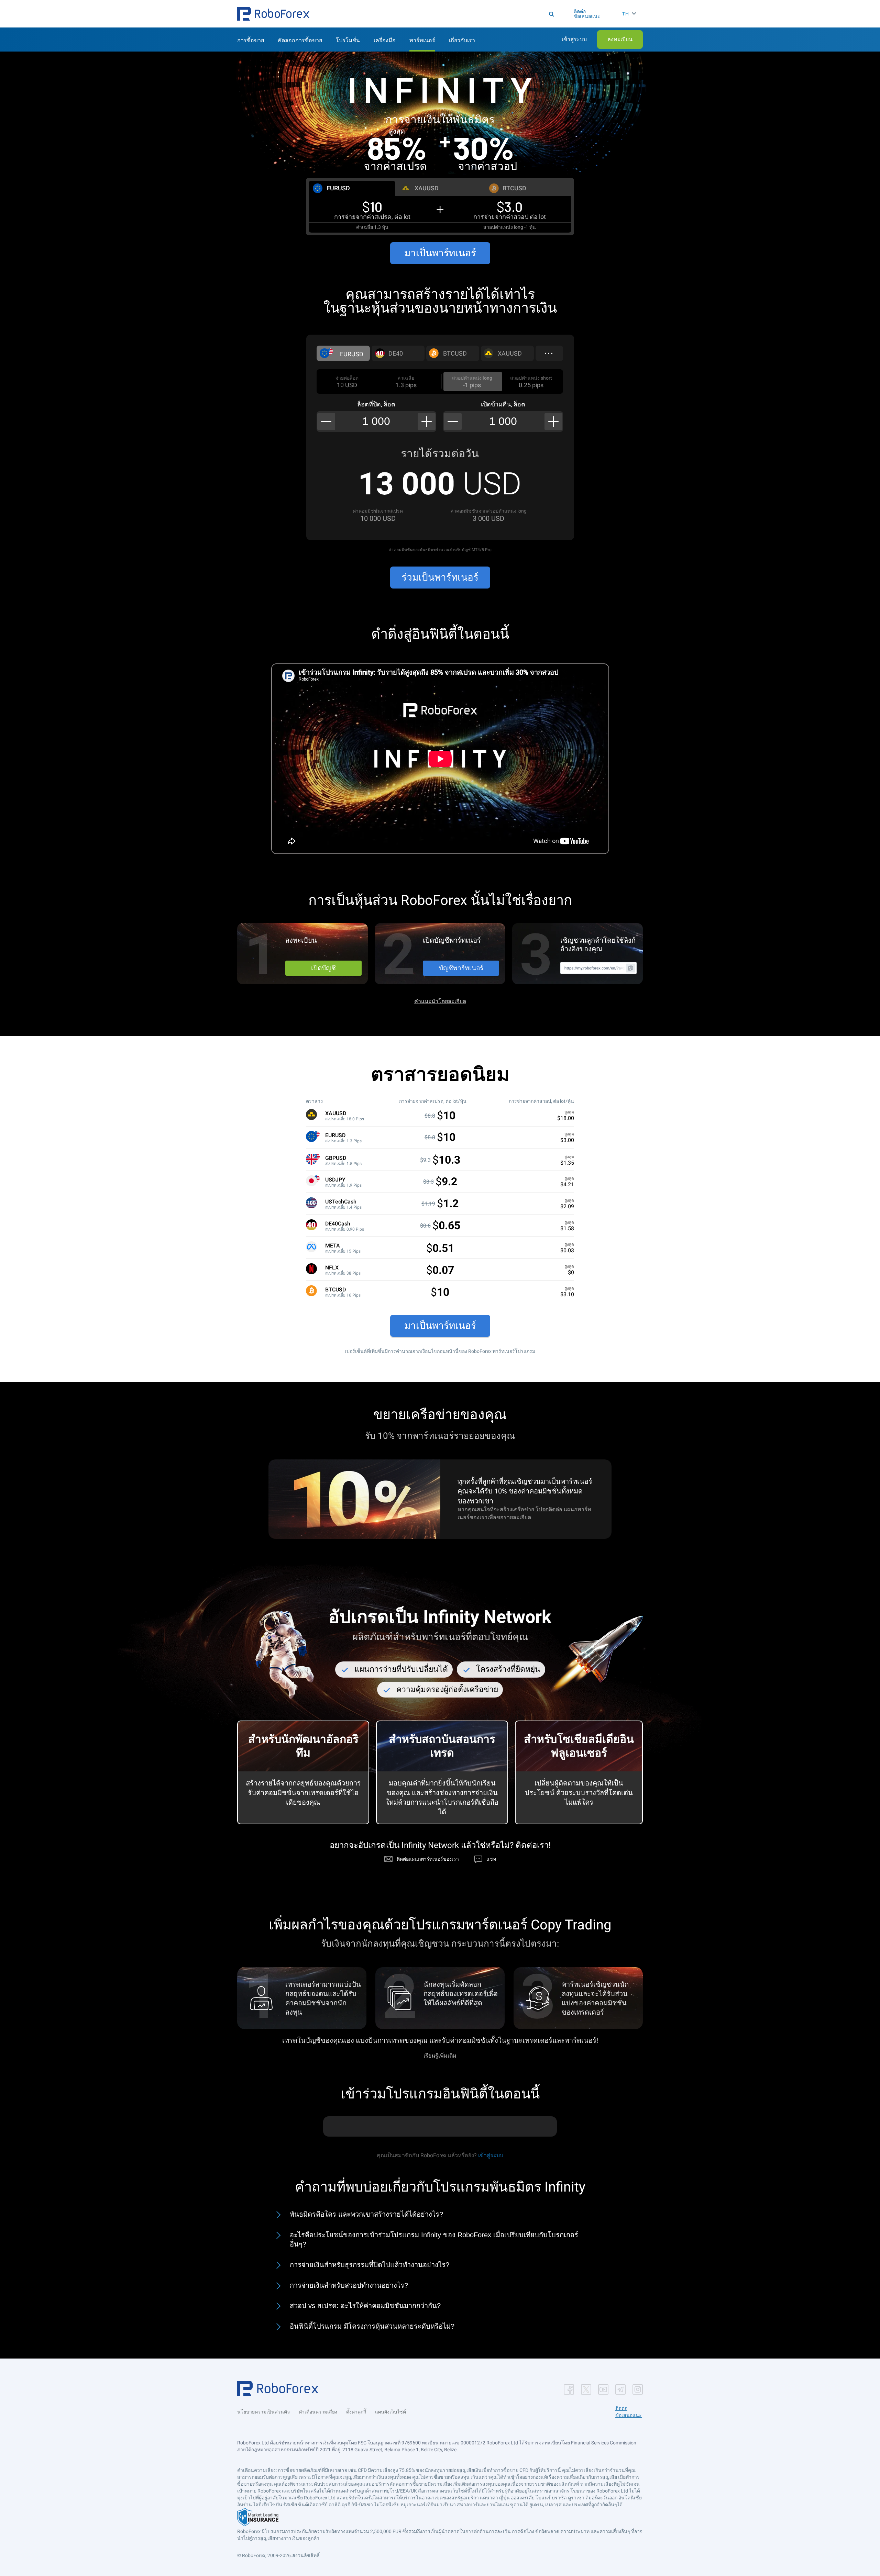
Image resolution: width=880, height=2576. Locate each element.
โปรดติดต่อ (549, 1509)
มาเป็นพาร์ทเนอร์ (440, 253)
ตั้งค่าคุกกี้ (356, 2412)
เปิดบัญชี (323, 968)
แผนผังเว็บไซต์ (390, 2412)
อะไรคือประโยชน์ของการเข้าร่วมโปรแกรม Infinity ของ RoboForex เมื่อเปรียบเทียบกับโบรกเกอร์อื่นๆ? (434, 2240)
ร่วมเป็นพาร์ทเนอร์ (440, 577)
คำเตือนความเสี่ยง (318, 2412)
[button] (273, 14)
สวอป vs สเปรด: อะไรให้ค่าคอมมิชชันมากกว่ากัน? (365, 2306)
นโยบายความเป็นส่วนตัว (263, 2412)
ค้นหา (443, 14)
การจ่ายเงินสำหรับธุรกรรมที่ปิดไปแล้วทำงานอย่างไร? (370, 2265)
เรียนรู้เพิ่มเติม (440, 2056)
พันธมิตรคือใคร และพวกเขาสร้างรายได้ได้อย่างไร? (366, 2214)
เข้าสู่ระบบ (491, 2155)
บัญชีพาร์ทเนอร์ (461, 968)
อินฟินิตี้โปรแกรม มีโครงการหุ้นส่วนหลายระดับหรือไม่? (372, 2326)
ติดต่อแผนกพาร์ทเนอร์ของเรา (428, 1859)
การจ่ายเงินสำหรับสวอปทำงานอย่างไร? (349, 2285)
